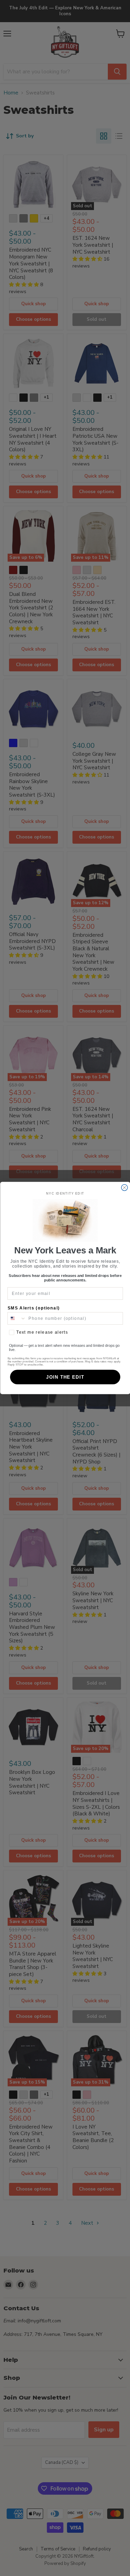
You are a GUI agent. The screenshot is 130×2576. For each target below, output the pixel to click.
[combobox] (17, 1319)
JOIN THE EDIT (65, 1377)
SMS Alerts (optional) (33, 1308)
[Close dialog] (124, 1188)
